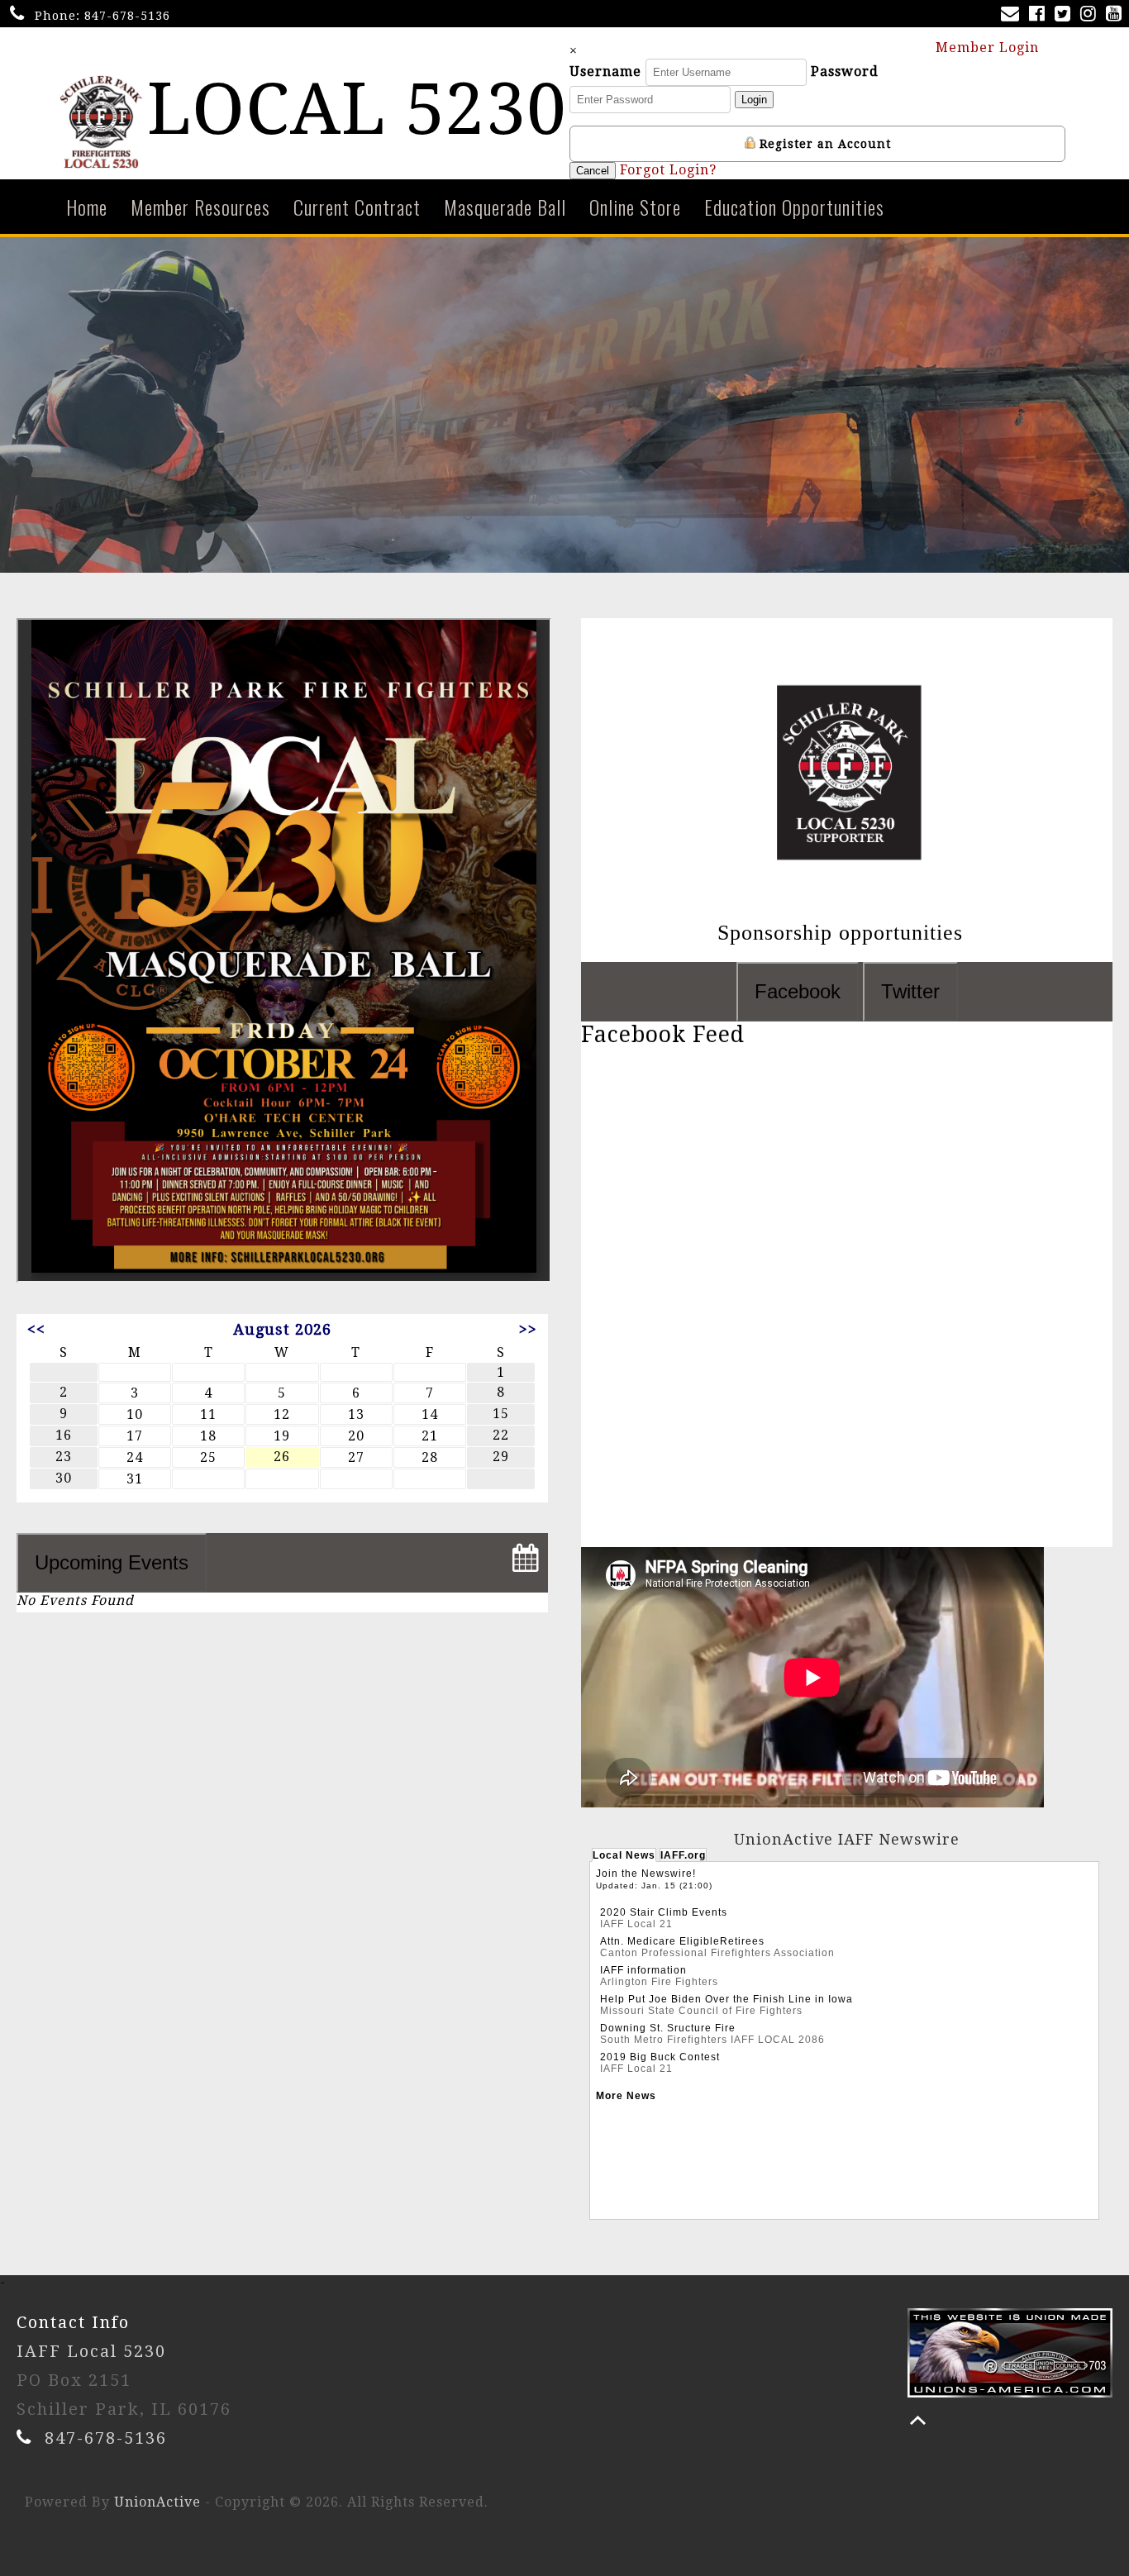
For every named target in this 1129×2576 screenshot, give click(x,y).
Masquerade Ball (505, 207)
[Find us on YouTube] (1117, 15)
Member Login (989, 48)
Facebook (798, 991)
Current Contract (357, 207)
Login (754, 100)
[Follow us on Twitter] (1066, 15)
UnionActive (157, 2502)
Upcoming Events (112, 1562)
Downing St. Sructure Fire (668, 2028)
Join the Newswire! (646, 1874)
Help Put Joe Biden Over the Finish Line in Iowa (726, 1999)
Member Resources (200, 207)
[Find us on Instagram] (1091, 15)
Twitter (910, 991)
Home (87, 207)
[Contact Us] (1013, 15)
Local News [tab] (624, 1855)
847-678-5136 (127, 16)
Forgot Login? (668, 170)
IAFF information (643, 1970)
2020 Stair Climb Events (664, 1912)
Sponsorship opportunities (843, 933)
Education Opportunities (794, 207)
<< (36, 1329)
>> (528, 1329)
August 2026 (282, 1329)
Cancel (593, 171)
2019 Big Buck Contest (660, 2057)
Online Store (635, 207)
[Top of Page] (918, 2420)
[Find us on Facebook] (1040, 15)
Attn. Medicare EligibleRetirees (682, 1941)
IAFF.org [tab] (683, 1855)
